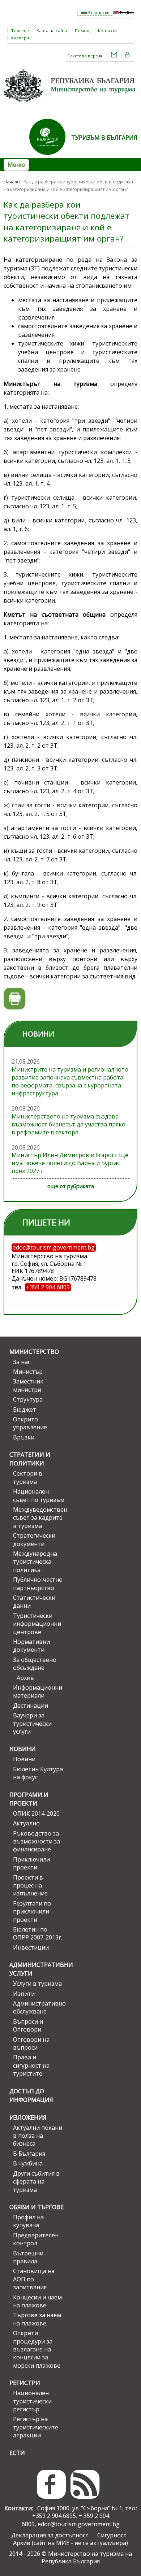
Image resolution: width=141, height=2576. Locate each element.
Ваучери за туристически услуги (32, 1723)
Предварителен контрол (36, 2239)
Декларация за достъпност (50, 2535)
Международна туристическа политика (35, 1562)
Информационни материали (38, 1691)
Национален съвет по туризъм (39, 1495)
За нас (22, 1362)
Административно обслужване (39, 2007)
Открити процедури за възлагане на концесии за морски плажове (37, 2349)
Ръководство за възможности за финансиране (37, 1841)
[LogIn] (128, 56)
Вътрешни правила (28, 2257)
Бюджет (25, 1409)
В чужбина (28, 2163)
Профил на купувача (28, 2221)
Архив (25, 1678)
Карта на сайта (52, 31)
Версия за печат (15, 999)
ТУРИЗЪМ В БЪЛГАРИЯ (104, 138)
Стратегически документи (34, 1539)
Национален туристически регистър (32, 2401)
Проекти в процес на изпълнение (30, 1886)
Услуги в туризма (37, 1984)
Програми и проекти (29, 1799)
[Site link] (50, 157)
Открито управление (30, 1423)
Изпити (24, 1994)
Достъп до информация (31, 2095)
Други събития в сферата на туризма (36, 2182)
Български (98, 12)
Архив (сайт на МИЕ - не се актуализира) (70, 2543)
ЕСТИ (17, 2453)
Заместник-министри (29, 1385)
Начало (12, 182)
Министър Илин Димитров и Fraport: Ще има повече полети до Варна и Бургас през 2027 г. (70, 1163)
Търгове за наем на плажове (37, 2319)
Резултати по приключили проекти (32, 1912)
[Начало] (70, 104)
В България (29, 2154)
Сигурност (112, 2535)
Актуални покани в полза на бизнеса (38, 2136)
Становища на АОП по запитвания (34, 2279)
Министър (28, 1372)
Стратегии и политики (30, 1459)
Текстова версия (85, 56)
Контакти (107, 31)
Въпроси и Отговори (28, 2025)
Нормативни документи (31, 1646)
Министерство (34, 1352)
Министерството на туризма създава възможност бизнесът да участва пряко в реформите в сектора (69, 1124)
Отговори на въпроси (31, 2043)
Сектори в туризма (28, 1477)
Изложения (28, 2117)
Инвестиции (31, 1947)
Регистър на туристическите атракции (36, 2427)
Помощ (83, 31)
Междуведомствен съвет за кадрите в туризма (39, 1518)
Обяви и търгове (37, 2207)
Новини (23, 1749)
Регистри (25, 2383)
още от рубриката (71, 1186)
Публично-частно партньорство (38, 1584)
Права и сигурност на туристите (31, 2065)
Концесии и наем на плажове (37, 2301)
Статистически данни (34, 1602)
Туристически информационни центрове (37, 1624)
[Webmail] (114, 56)
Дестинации (31, 1706)
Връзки (24, 1437)
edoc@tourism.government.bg (79, 2524)
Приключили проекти (31, 1863)
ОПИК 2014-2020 (36, 1813)
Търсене (20, 31)
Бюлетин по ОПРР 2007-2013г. (38, 1933)
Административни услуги (37, 1969)
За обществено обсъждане (35, 1664)
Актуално (26, 1823)
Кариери (20, 38)
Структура (28, 1399)
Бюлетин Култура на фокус (38, 1773)
